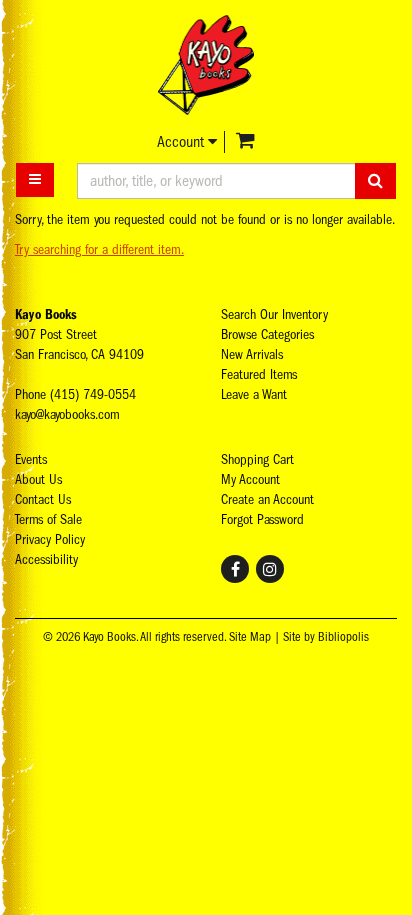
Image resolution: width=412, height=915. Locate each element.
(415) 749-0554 (93, 394)
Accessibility (46, 559)
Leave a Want (254, 394)
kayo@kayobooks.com (67, 414)
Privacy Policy (50, 539)
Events (31, 459)
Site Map (250, 637)
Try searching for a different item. (99, 249)
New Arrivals (252, 354)
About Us (38, 479)
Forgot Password (262, 519)
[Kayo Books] (206, 65)
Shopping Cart (257, 459)
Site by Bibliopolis (326, 637)
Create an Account (267, 499)
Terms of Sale (48, 519)
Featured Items (259, 374)
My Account (250, 479)
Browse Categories (267, 334)
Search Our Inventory (274, 314)
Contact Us (43, 499)
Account (182, 142)
